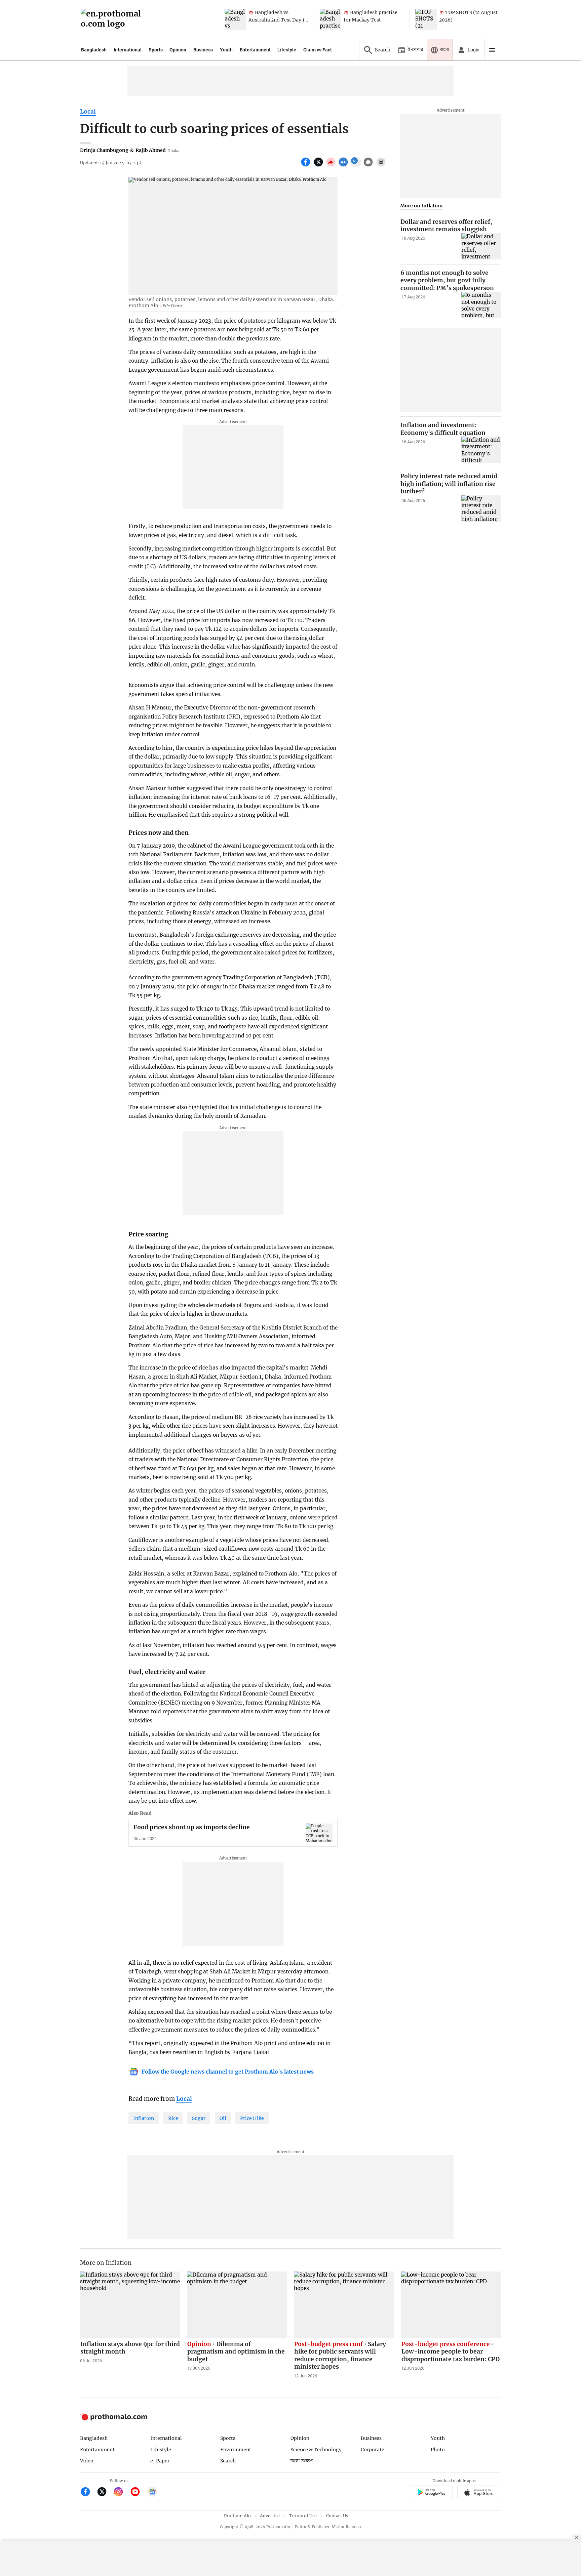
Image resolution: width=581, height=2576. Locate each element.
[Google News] (152, 2492)
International (128, 50)
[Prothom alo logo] (114, 2419)
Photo (438, 2450)
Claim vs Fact (318, 50)
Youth (226, 50)
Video (87, 2461)
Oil (223, 2118)
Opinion (178, 50)
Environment (236, 2450)
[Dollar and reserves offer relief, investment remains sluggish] (481, 247)
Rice (173, 2118)
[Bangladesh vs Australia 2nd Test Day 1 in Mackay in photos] (235, 19)
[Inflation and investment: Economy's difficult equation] (481, 450)
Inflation (144, 2118)
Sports (156, 50)
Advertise (270, 2516)
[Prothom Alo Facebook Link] (88, 2492)
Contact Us (337, 2516)
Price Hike (252, 2118)
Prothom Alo (237, 2516)
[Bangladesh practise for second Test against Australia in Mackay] (331, 19)
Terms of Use (303, 2516)
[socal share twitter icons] (319, 166)
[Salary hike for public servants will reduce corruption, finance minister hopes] (344, 2305)
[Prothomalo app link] (431, 2493)
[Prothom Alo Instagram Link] (121, 2492)
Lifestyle (287, 50)
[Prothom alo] (113, 20)
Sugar (199, 2118)
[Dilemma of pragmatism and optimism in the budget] (237, 2305)
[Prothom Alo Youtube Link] (138, 2492)
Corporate (373, 2450)
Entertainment (255, 50)
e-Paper (160, 2461)
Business (203, 50)
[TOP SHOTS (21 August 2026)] (426, 19)
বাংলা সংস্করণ (302, 2461)
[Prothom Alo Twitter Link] (105, 2492)
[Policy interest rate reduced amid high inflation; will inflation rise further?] (481, 509)
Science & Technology (316, 2450)
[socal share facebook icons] (306, 166)
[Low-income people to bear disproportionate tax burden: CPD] (451, 2305)
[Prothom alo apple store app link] (479, 2493)
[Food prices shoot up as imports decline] (319, 1832)
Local (88, 112)
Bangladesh (94, 50)
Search (228, 2461)
